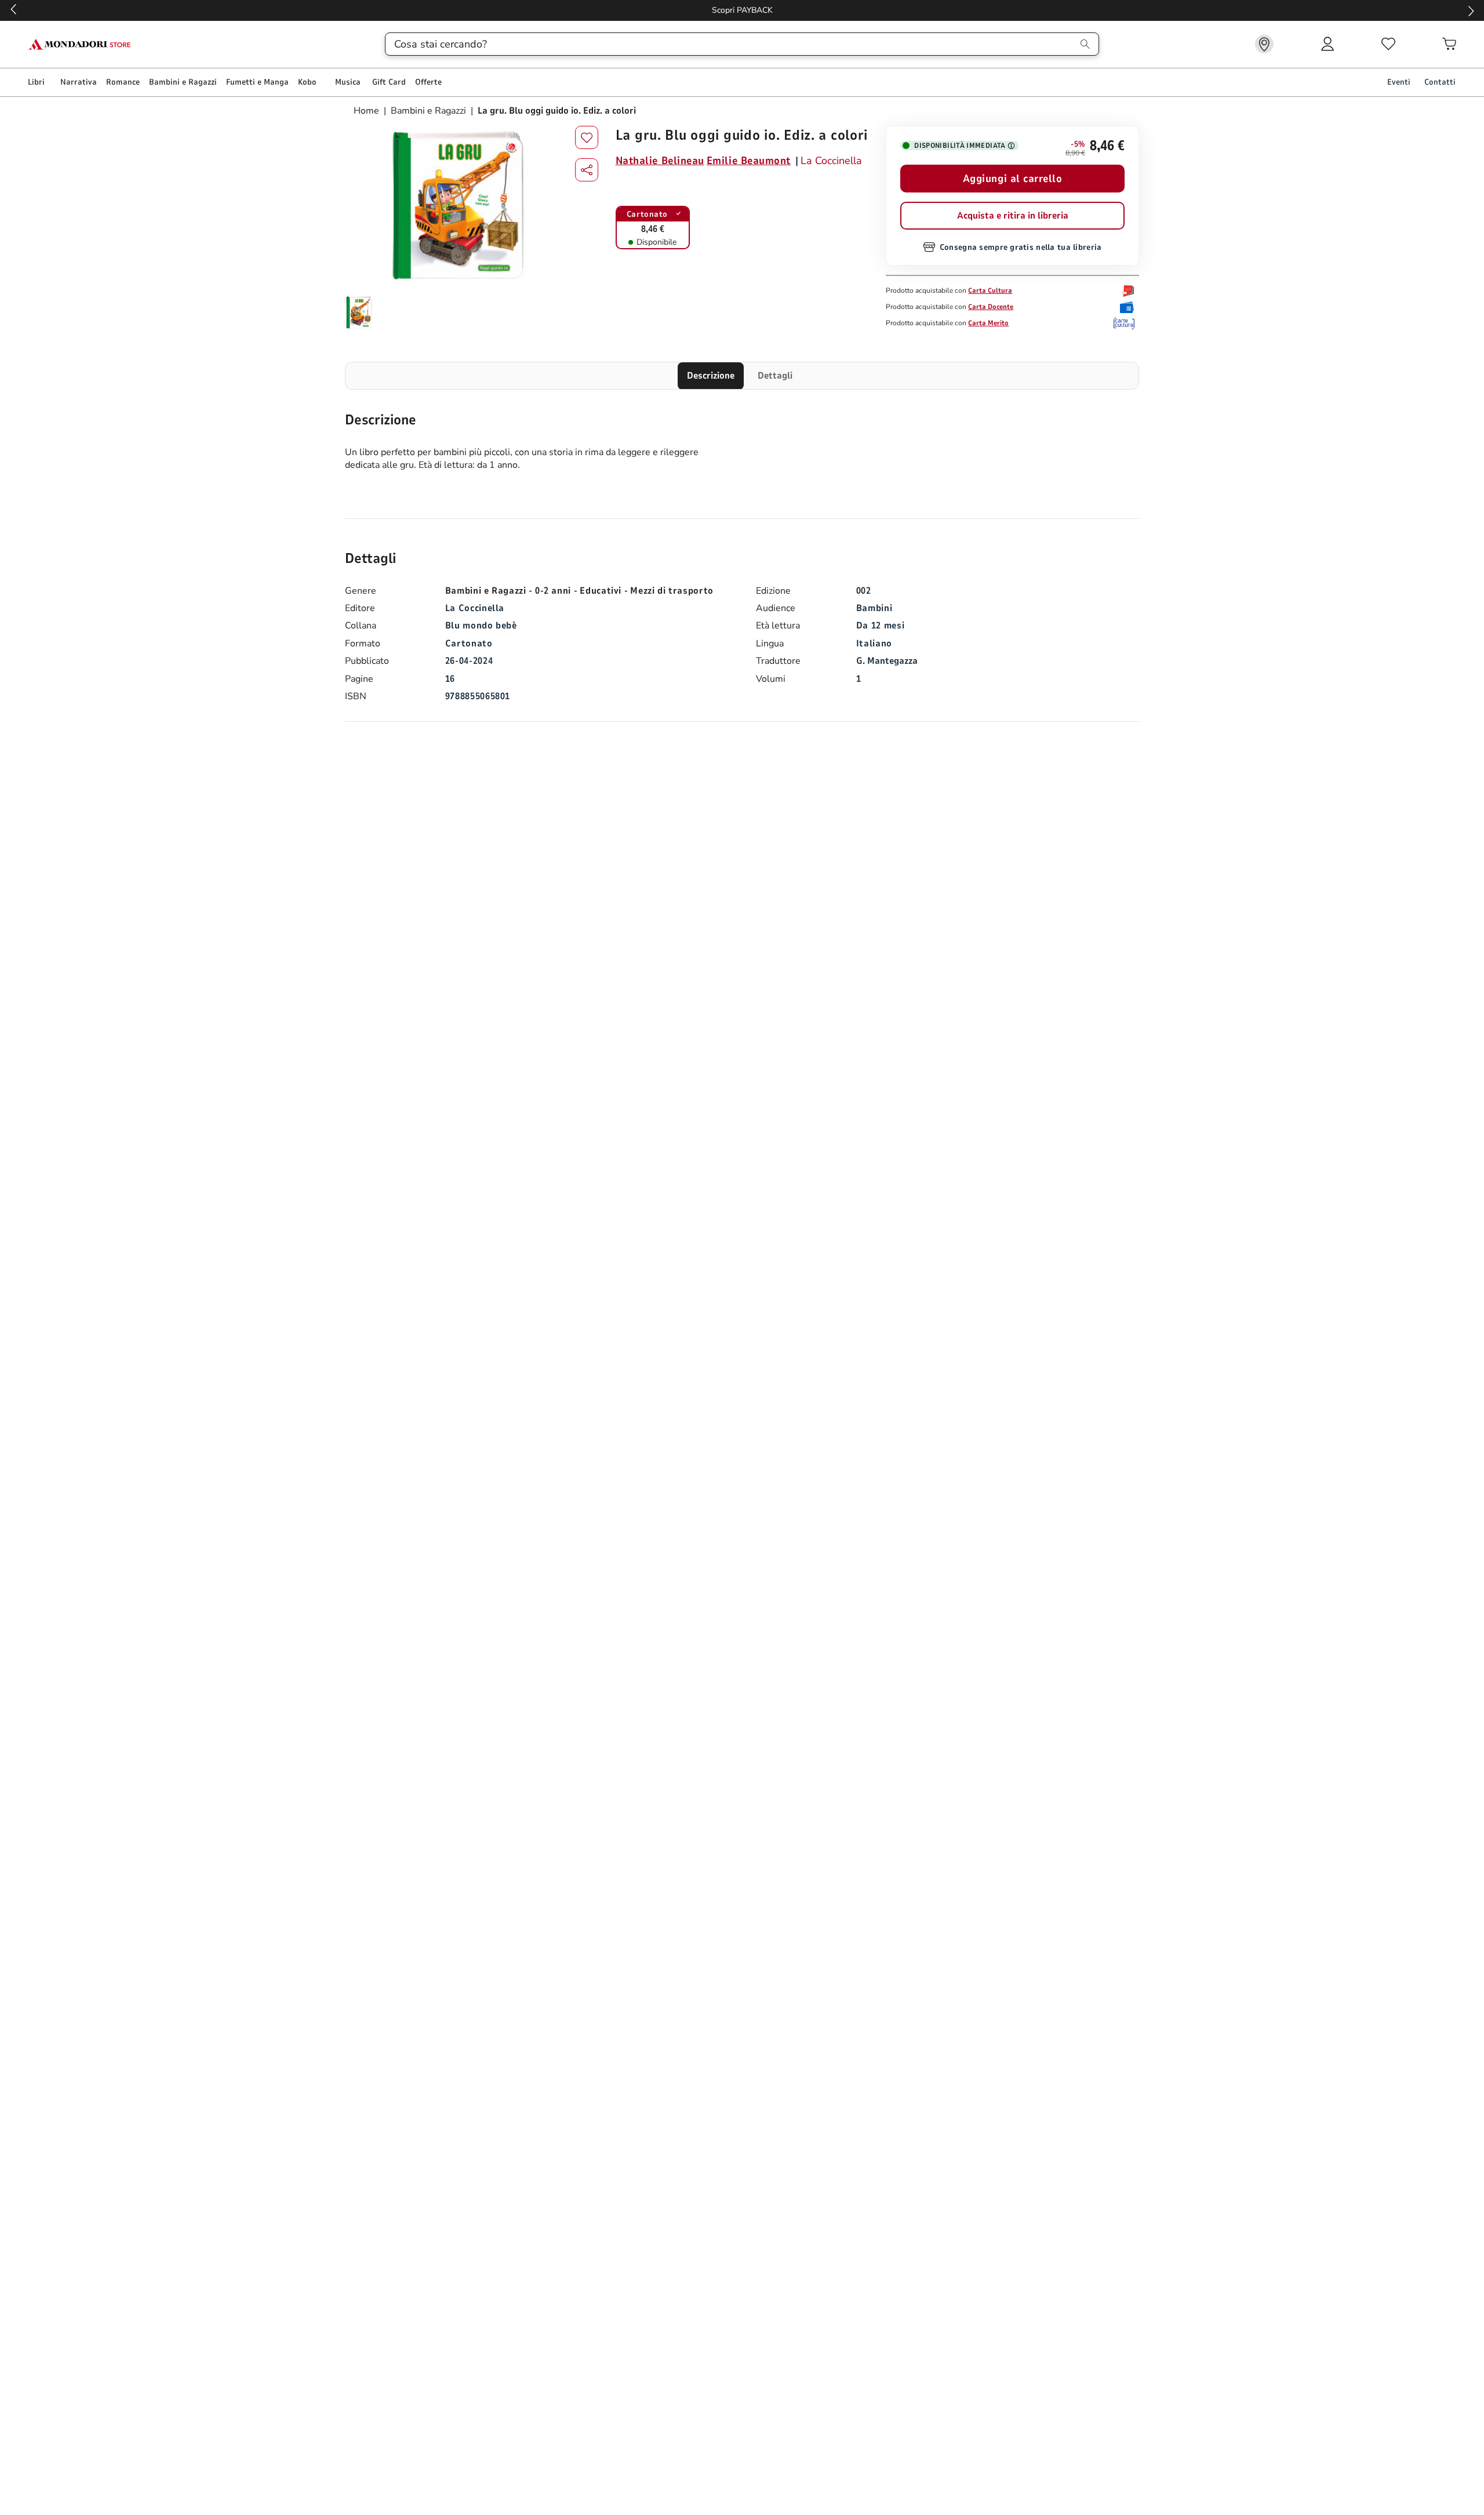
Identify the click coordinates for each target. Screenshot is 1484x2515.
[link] (1264, 44)
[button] (587, 170)
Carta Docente (991, 307)
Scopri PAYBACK (742, 10)
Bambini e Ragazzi (428, 111)
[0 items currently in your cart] (1449, 44)
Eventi (1399, 82)
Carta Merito (988, 323)
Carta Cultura (990, 290)
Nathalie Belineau (660, 161)
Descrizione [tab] (711, 376)
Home (368, 111)
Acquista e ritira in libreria (1013, 216)
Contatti (1440, 82)
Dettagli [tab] (775, 376)
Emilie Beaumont (749, 161)
